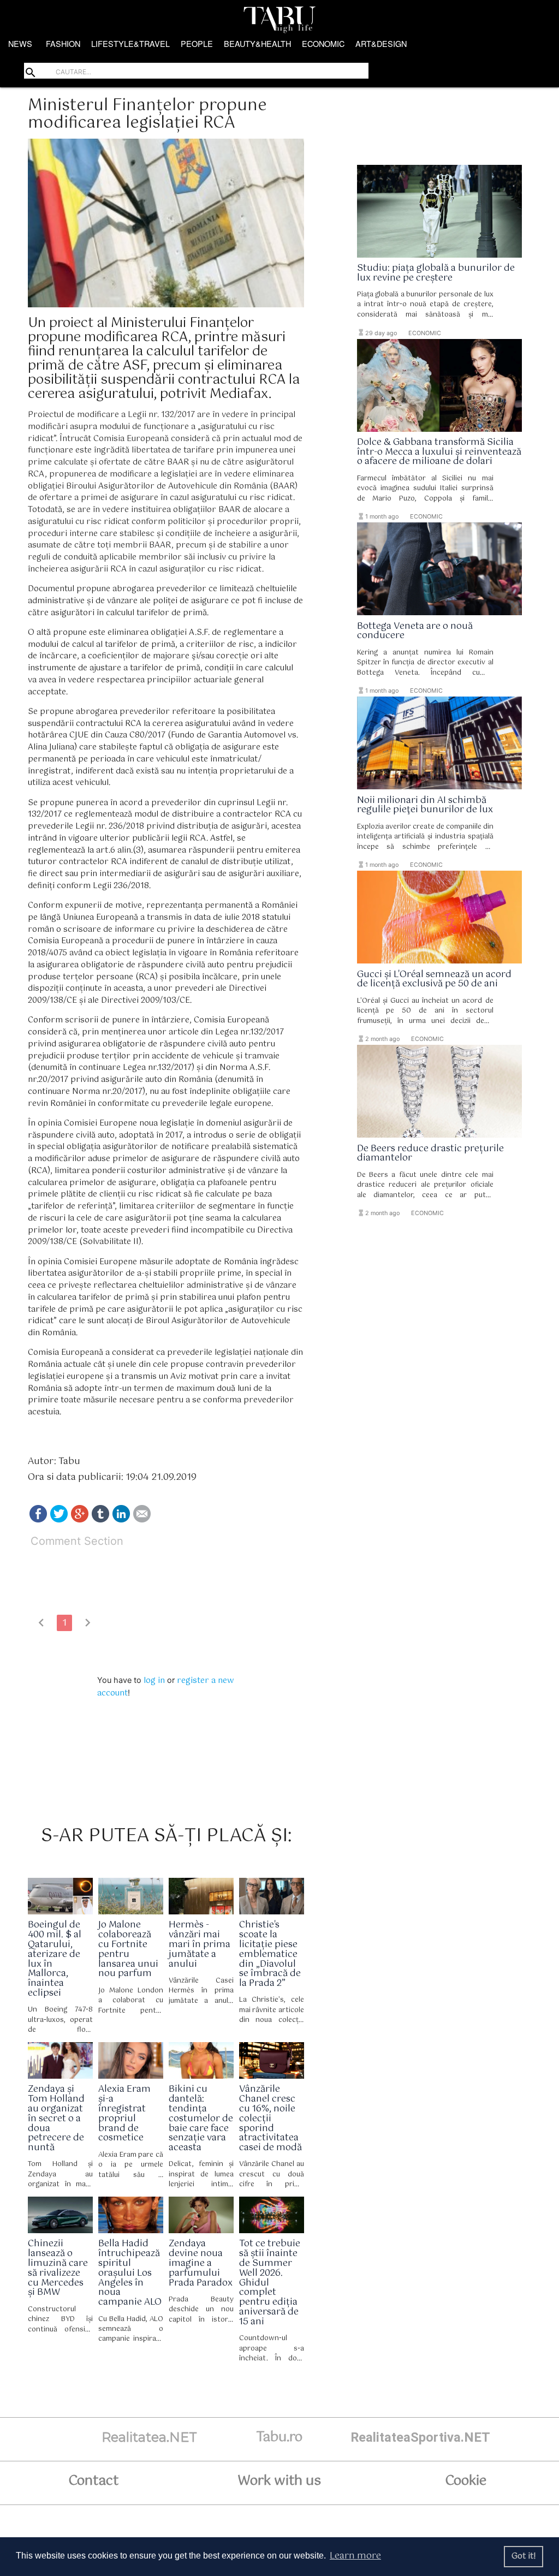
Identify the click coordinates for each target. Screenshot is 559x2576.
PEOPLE (197, 43)
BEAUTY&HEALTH (257, 43)
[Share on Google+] (80, 1520)
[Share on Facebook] (38, 1520)
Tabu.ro (279, 2437)
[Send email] (142, 1520)
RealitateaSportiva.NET (420, 2437)
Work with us (279, 2481)
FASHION (63, 43)
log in (154, 1681)
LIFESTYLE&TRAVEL (130, 43)
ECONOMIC (323, 43)
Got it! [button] (524, 2556)
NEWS (20, 43)
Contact (93, 2481)
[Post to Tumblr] (100, 1520)
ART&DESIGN (381, 43)
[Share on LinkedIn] (121, 1520)
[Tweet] (59, 1520)
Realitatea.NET (149, 2437)
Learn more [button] (355, 2556)
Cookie (466, 2481)
